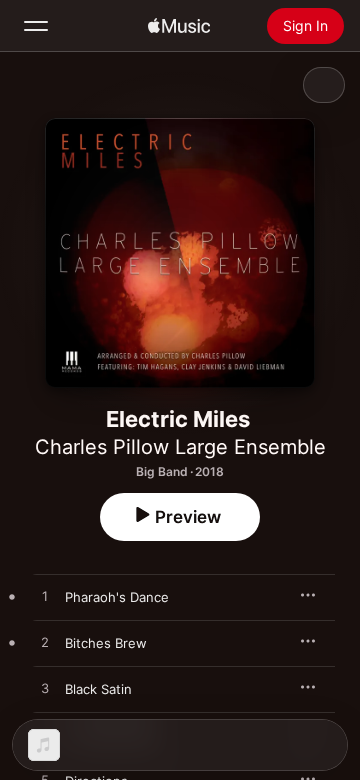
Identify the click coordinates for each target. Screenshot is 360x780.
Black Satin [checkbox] (98, 689)
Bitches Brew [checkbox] (106, 643)
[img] (179, 26)
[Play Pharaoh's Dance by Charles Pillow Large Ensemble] (45, 597)
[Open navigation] (36, 26)
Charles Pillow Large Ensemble (180, 447)
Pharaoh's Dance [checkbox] (117, 597)
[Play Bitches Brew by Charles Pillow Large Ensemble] (45, 643)
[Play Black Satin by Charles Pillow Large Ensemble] (45, 689)
